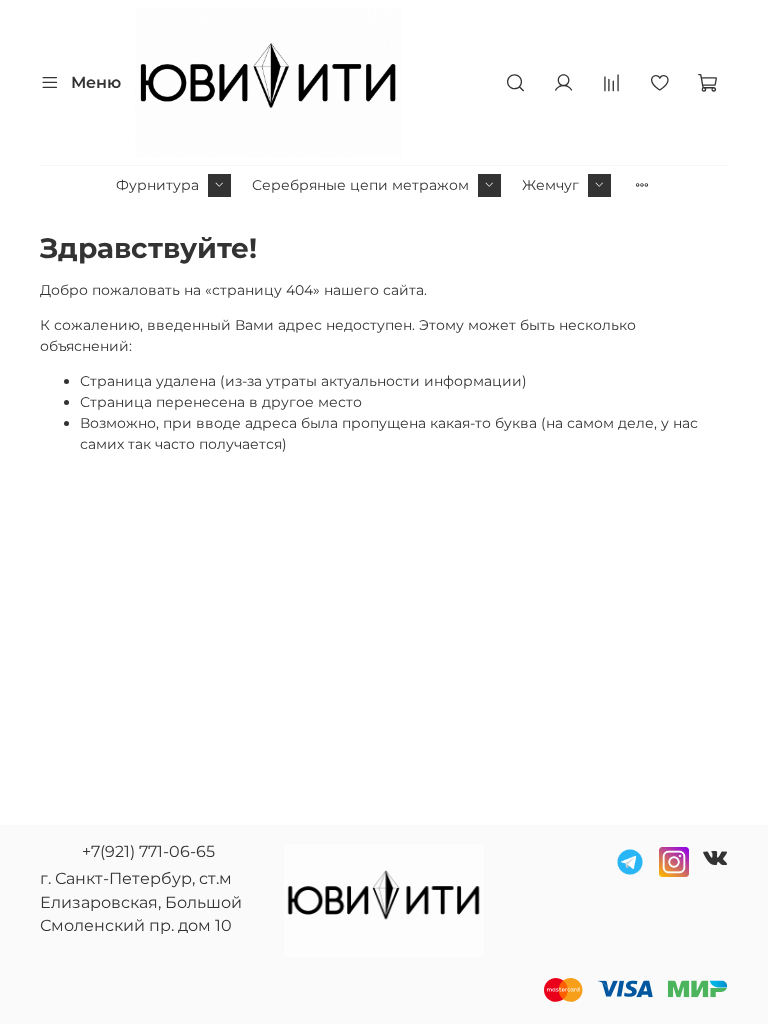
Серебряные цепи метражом (360, 185)
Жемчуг (550, 185)
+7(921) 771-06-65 (148, 851)
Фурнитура (157, 185)
